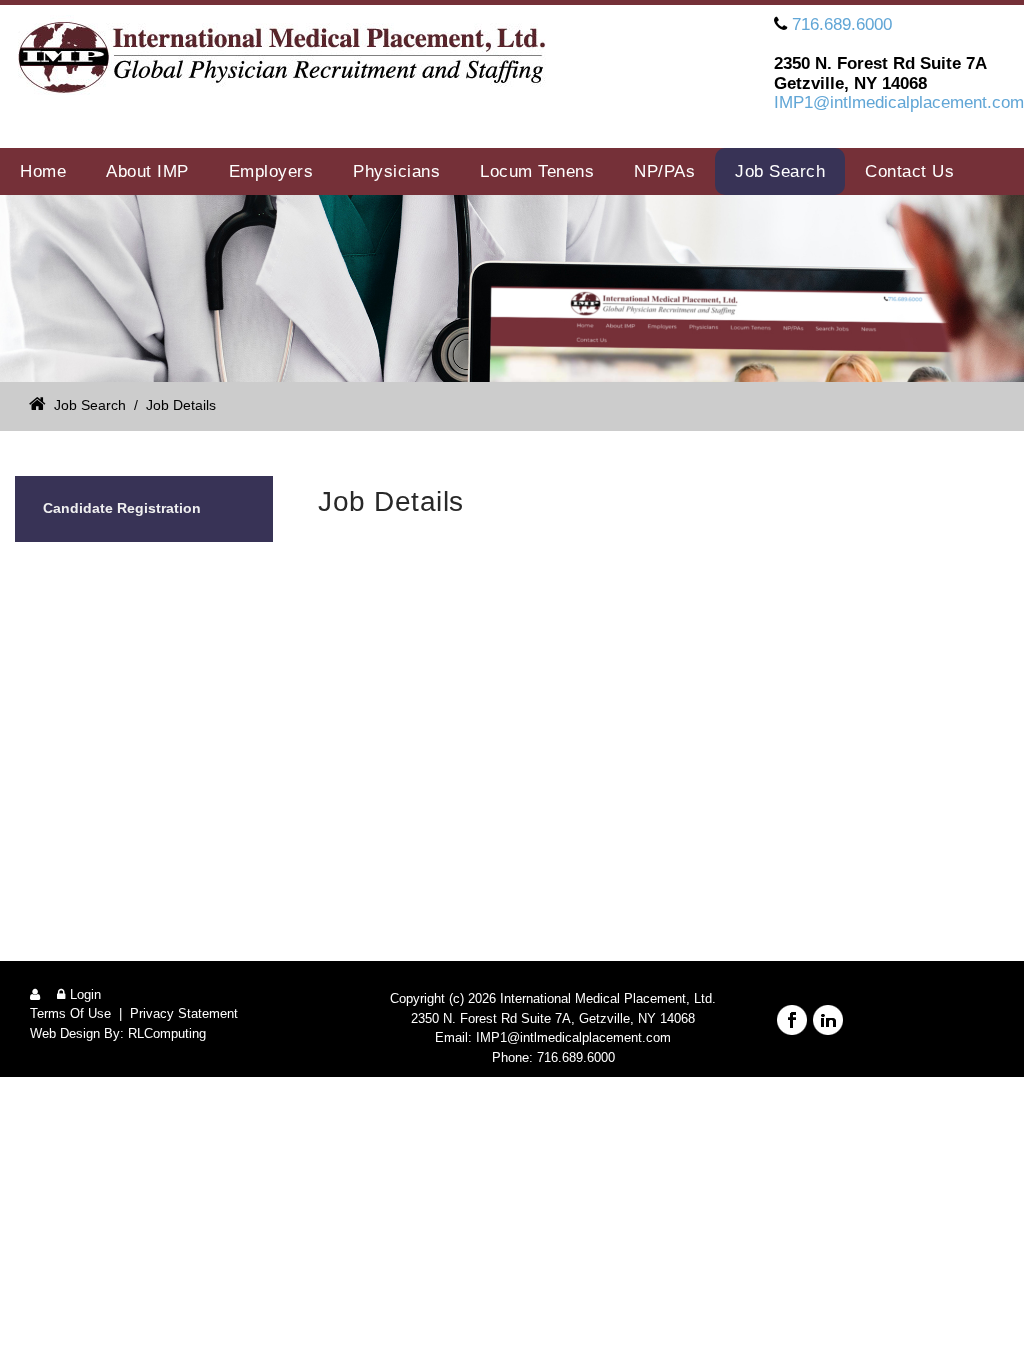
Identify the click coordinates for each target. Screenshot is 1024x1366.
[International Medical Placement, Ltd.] (290, 61)
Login (85, 994)
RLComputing (167, 1033)
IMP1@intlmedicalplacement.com (899, 102)
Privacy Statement (184, 1013)
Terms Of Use (70, 1013)
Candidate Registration (122, 508)
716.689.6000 (842, 24)
